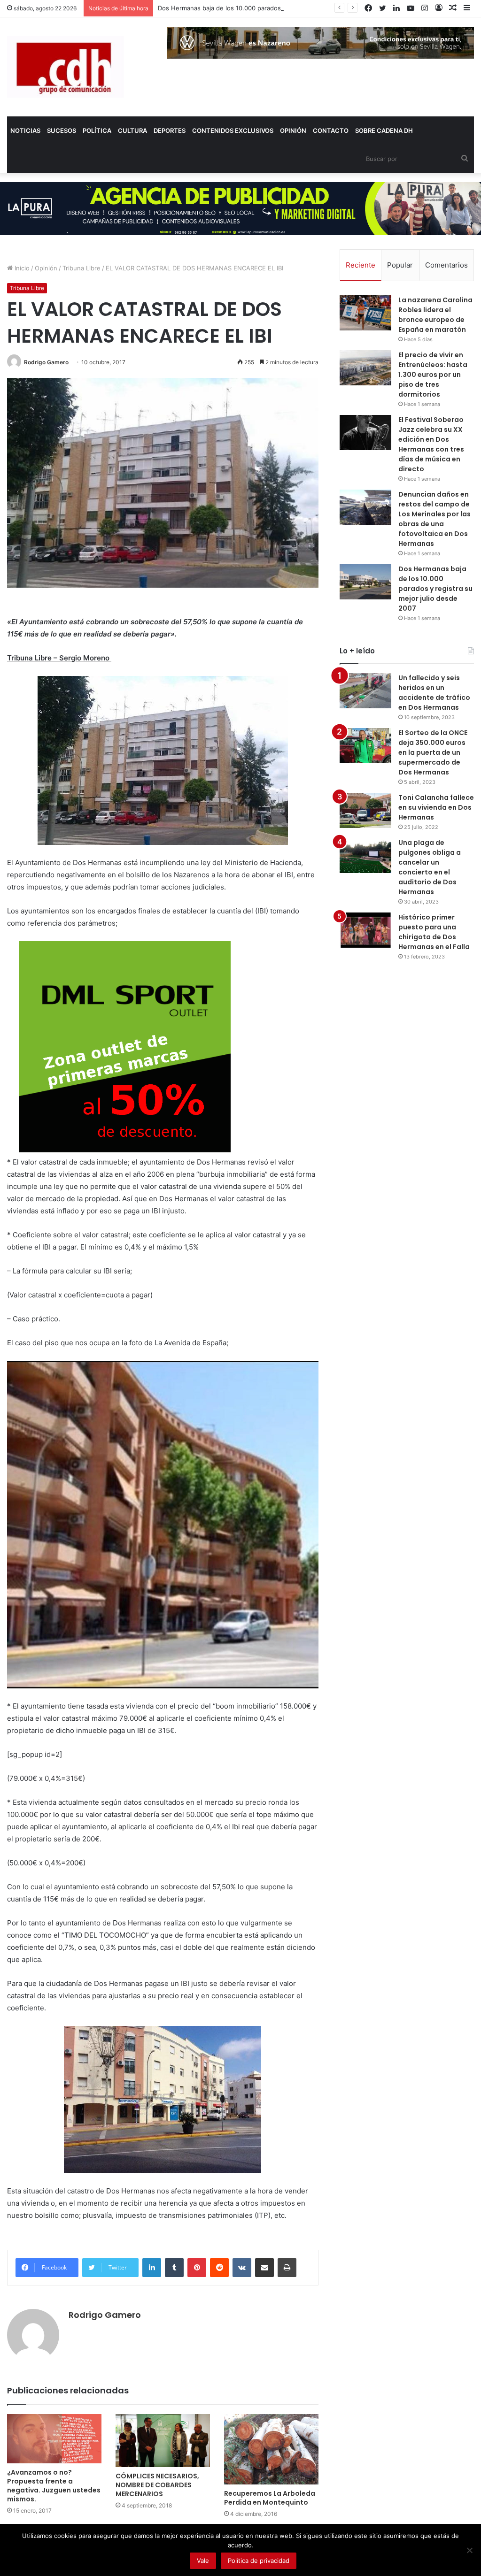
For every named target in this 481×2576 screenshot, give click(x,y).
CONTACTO (331, 130)
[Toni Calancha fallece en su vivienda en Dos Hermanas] (365, 810)
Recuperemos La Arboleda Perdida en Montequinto (270, 2498)
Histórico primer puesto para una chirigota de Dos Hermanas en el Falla (434, 932)
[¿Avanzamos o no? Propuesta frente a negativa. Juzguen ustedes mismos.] (54, 2439)
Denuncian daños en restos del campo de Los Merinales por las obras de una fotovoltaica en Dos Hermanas (434, 519)
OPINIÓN (293, 130)
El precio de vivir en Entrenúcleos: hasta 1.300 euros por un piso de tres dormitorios (433, 375)
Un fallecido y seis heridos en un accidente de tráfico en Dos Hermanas (434, 693)
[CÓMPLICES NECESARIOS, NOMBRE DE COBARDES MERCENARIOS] (163, 2441)
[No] (469, 2550)
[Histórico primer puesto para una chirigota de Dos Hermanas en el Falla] (365, 930)
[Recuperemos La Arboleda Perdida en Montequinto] (271, 2449)
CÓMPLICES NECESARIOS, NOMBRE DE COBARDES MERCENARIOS (157, 2485)
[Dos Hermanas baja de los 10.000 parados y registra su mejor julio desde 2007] (365, 582)
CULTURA (132, 130)
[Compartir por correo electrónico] (264, 2268)
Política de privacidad (259, 2561)
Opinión (46, 268)
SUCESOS (62, 130)
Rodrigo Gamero (46, 362)
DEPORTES (170, 130)
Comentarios (446, 265)
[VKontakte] (242, 2268)
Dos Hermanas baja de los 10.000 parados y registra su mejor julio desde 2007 (273, 8)
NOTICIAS (25, 130)
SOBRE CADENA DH (384, 130)
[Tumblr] (174, 2268)
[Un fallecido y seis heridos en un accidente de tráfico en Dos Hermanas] (365, 691)
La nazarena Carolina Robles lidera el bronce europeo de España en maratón (435, 315)
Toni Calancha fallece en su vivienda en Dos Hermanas (436, 807)
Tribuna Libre (81, 268)
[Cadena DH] (66, 67)
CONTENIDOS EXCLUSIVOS (233, 130)
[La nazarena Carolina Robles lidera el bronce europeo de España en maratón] (365, 313)
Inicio (21, 268)
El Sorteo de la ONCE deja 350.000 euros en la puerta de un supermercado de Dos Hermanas (433, 752)
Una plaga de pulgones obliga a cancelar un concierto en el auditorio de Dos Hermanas (430, 867)
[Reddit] (219, 2268)
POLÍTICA (97, 130)
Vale (203, 2561)
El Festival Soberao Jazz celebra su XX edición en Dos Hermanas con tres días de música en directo (431, 444)
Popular (400, 265)
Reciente (361, 265)
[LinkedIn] (152, 2268)
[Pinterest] (197, 2268)
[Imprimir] (287, 2268)
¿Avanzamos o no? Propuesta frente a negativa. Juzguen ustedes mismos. (54, 2486)
